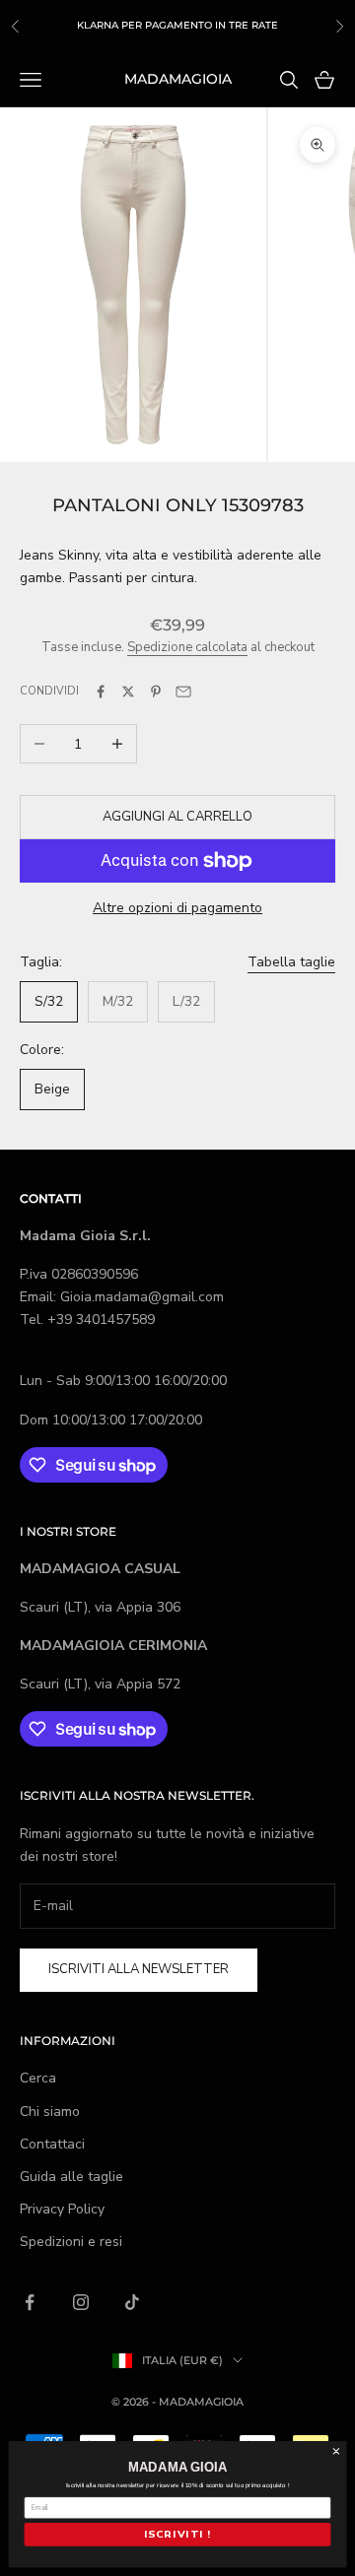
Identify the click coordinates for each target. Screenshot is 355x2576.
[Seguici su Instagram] (81, 2302)
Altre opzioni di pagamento (177, 908)
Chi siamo (50, 2112)
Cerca (38, 2078)
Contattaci (52, 2144)
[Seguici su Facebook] (30, 2302)
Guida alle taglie (71, 2177)
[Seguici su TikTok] (132, 2302)
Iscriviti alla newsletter (139, 1969)
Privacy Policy (62, 2209)
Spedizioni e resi (71, 2242)
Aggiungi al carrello (177, 817)
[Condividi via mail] (183, 692)
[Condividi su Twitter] (128, 692)
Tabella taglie (291, 962)
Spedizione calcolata (187, 647)
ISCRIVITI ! (177, 2535)
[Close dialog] (336, 2452)
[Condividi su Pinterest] (156, 692)
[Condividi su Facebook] (101, 692)
